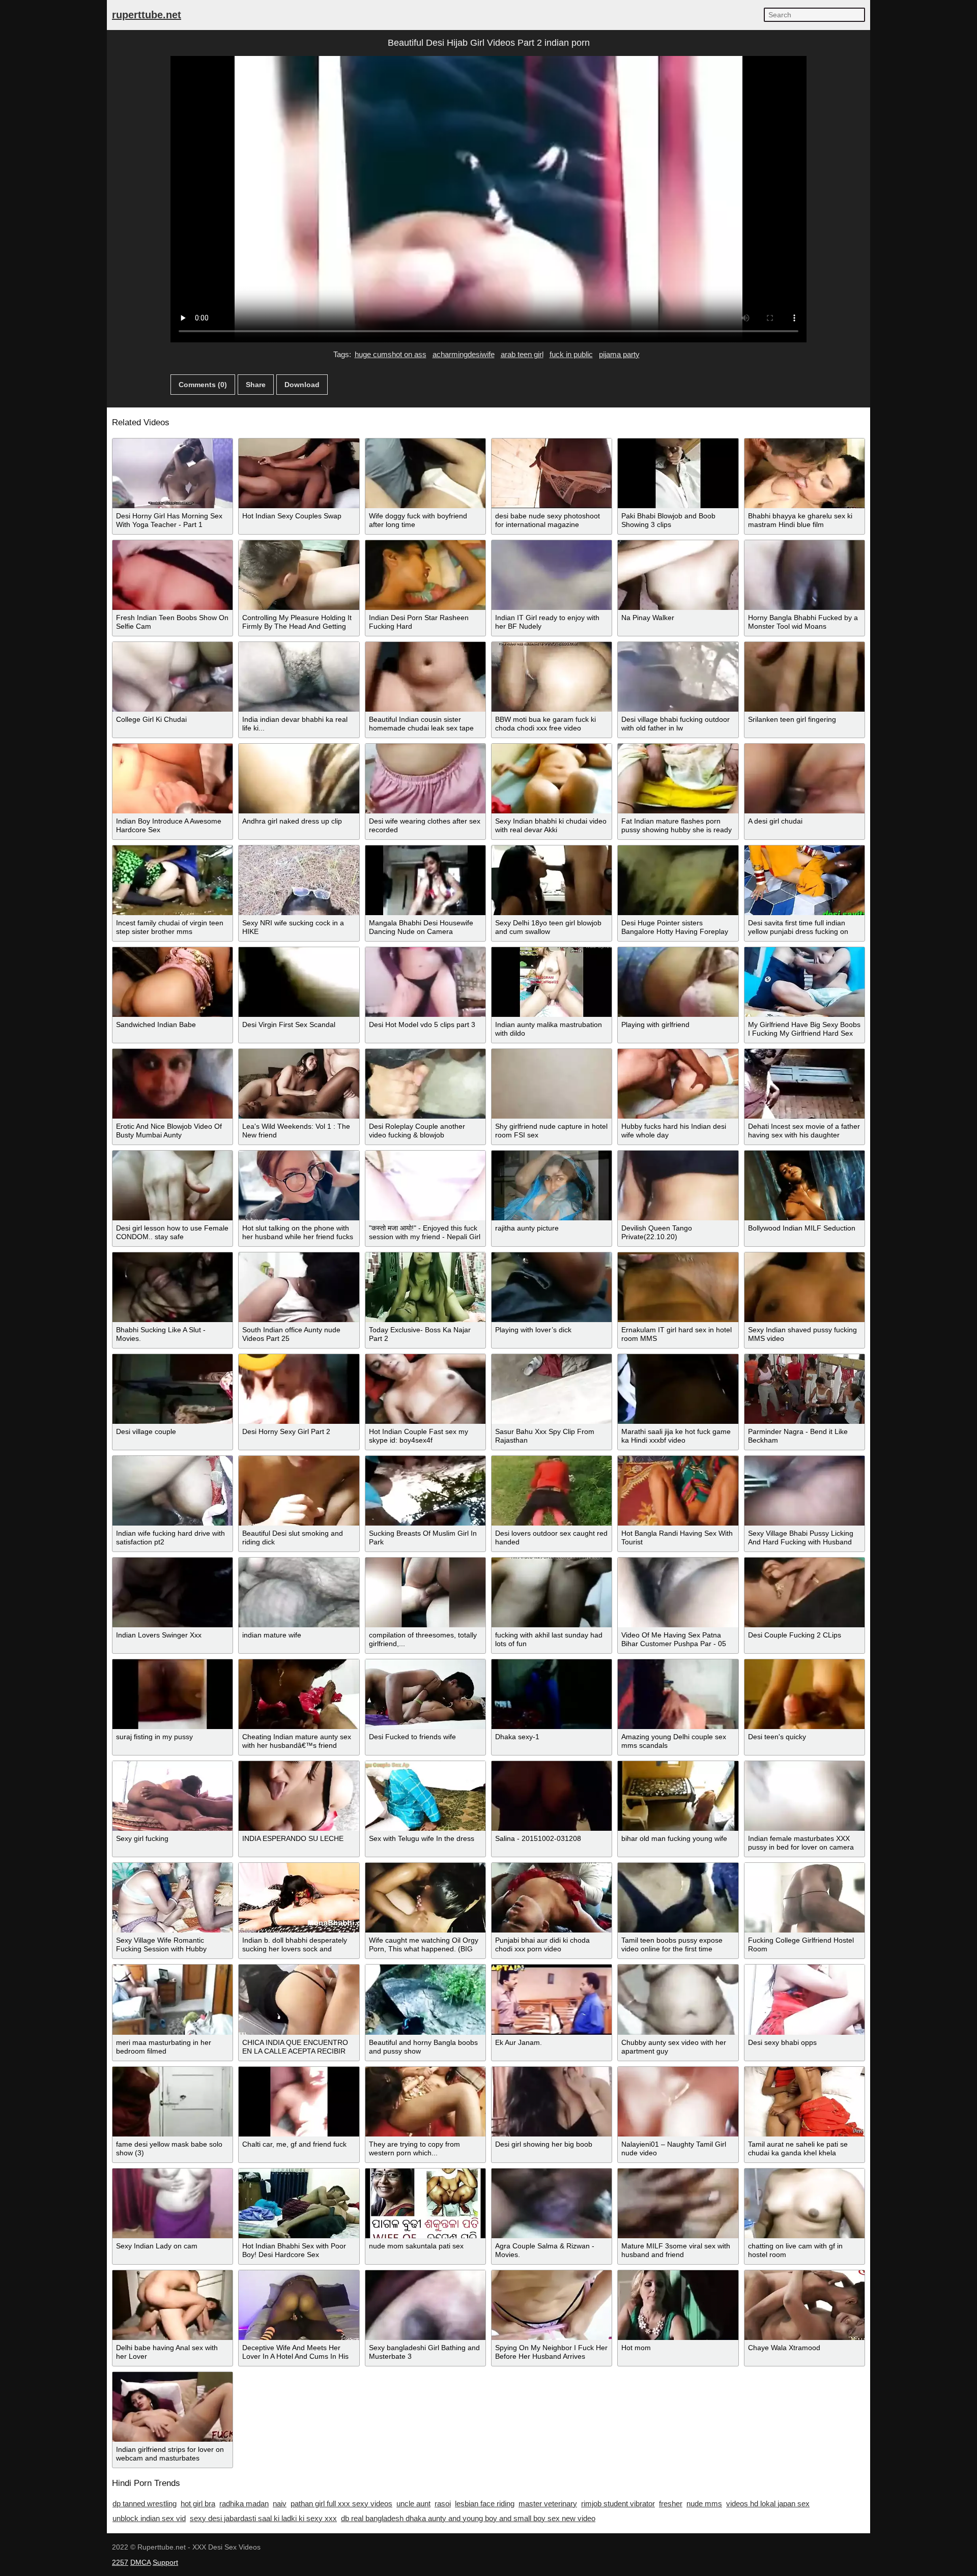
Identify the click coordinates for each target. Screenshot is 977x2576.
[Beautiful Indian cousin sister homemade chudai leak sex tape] (425, 677)
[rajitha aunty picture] (552, 1185)
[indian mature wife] (299, 1592)
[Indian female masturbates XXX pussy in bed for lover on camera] (804, 1796)
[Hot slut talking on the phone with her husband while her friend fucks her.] (299, 1185)
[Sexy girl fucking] (173, 1796)
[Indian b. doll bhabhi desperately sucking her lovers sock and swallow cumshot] (299, 1898)
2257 (120, 2562)
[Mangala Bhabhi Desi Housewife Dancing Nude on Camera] (425, 880)
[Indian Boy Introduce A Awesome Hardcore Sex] (173, 779)
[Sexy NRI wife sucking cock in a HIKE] (299, 880)
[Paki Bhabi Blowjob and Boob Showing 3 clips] (678, 473)
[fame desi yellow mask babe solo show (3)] (173, 2102)
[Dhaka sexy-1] (552, 1694)
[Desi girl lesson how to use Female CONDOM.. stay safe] (173, 1185)
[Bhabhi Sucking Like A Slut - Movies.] (173, 1287)
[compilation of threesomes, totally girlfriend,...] (425, 1592)
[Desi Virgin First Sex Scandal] (299, 982)
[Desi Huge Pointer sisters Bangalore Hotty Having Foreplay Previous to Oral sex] (678, 880)
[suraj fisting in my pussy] (173, 1694)
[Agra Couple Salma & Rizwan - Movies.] (552, 2203)
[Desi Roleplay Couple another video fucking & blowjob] (425, 1084)
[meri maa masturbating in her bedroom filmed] (173, 1999)
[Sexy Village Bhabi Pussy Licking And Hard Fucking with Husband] (804, 1491)
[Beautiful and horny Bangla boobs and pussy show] (425, 1999)
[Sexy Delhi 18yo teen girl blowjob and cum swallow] (552, 880)
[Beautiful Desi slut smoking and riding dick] (299, 1491)
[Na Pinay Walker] (678, 575)
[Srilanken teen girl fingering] (804, 677)
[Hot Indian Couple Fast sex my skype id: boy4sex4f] (425, 1389)
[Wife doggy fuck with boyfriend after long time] (425, 473)
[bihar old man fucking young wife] (678, 1796)
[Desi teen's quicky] (804, 1694)
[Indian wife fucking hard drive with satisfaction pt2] (173, 1491)
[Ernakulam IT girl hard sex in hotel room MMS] (678, 1287)
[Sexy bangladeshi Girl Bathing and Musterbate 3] (425, 2305)
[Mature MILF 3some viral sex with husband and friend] (678, 2203)
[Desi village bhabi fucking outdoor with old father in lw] (678, 677)
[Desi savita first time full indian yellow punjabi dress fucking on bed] (804, 880)
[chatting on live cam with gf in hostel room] (804, 2203)
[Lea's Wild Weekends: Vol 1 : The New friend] (299, 1084)
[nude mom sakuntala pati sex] (425, 2203)
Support (165, 2562)
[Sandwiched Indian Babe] (173, 982)
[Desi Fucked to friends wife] (425, 1694)
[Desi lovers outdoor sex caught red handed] (552, 1491)
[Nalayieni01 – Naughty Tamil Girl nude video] (678, 2102)
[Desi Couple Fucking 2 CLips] (804, 1592)
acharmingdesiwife (464, 354)
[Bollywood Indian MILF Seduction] (804, 1185)
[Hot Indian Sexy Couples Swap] (299, 473)
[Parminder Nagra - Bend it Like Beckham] (804, 1389)
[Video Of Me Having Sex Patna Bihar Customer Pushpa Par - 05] (678, 1592)
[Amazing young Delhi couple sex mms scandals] (678, 1694)
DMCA (140, 2562)
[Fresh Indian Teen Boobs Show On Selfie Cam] (173, 575)
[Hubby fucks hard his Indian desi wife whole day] (678, 1084)
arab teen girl (522, 354)
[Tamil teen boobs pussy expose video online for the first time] (678, 1898)
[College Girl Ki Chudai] (173, 677)
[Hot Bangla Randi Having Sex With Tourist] (678, 1491)
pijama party (619, 354)
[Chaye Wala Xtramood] (804, 2305)
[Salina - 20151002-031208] (552, 1796)
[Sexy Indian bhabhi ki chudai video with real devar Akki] (552, 779)
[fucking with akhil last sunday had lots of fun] (552, 1592)
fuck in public (571, 354)
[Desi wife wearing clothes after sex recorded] (425, 779)
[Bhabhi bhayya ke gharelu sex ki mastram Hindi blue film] (804, 473)
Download (302, 385)
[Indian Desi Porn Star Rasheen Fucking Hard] (425, 575)
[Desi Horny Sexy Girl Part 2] (299, 1389)
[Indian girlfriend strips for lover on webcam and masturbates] (173, 2407)
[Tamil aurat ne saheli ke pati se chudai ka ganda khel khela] (804, 2102)
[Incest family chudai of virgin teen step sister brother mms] (173, 880)
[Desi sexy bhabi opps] (804, 1999)
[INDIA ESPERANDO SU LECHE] (299, 1796)
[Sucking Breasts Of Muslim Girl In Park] (425, 1491)
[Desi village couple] (173, 1389)
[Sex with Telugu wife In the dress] (425, 1796)
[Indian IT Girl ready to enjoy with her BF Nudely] (552, 575)
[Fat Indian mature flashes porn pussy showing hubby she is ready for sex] (678, 779)
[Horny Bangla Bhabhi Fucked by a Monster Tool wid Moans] (804, 575)
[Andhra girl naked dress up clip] (299, 779)
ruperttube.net (147, 15)
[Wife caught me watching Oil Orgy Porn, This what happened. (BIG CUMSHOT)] (425, 1898)
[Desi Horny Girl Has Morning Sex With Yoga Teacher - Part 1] (173, 473)
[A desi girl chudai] (804, 779)
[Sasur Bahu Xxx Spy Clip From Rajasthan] (552, 1389)
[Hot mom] (678, 2305)
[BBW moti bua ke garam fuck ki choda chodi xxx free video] (552, 677)
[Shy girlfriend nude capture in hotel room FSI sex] (552, 1084)
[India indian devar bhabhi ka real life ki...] (299, 677)
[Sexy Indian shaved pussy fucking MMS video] (804, 1287)
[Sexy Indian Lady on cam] (173, 2203)
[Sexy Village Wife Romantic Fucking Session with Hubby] (173, 1898)
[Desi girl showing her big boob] (552, 2102)
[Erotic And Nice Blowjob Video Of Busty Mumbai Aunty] (173, 1084)
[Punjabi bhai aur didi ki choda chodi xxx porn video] (552, 1898)
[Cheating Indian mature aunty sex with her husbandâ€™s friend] (299, 1694)
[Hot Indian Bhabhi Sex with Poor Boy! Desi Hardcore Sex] (299, 2203)
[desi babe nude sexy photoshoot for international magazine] (552, 473)
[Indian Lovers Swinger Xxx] (173, 1592)
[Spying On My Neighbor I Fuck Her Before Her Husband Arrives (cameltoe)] (552, 2305)
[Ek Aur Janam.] (552, 1999)
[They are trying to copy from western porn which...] (425, 2102)
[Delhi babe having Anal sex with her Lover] (173, 2305)
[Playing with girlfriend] (678, 982)
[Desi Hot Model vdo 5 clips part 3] (425, 982)
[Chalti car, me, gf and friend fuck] (299, 2102)
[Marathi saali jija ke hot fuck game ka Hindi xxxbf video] (678, 1389)
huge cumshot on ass (391, 354)
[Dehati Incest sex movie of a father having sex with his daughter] (804, 1084)
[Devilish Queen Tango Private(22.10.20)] (678, 1185)
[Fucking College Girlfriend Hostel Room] (804, 1898)
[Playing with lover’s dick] (552, 1287)
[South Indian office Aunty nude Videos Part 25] (299, 1287)
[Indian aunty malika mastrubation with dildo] (552, 982)
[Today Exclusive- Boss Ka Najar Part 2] (425, 1287)
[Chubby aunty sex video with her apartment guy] (678, 1999)
